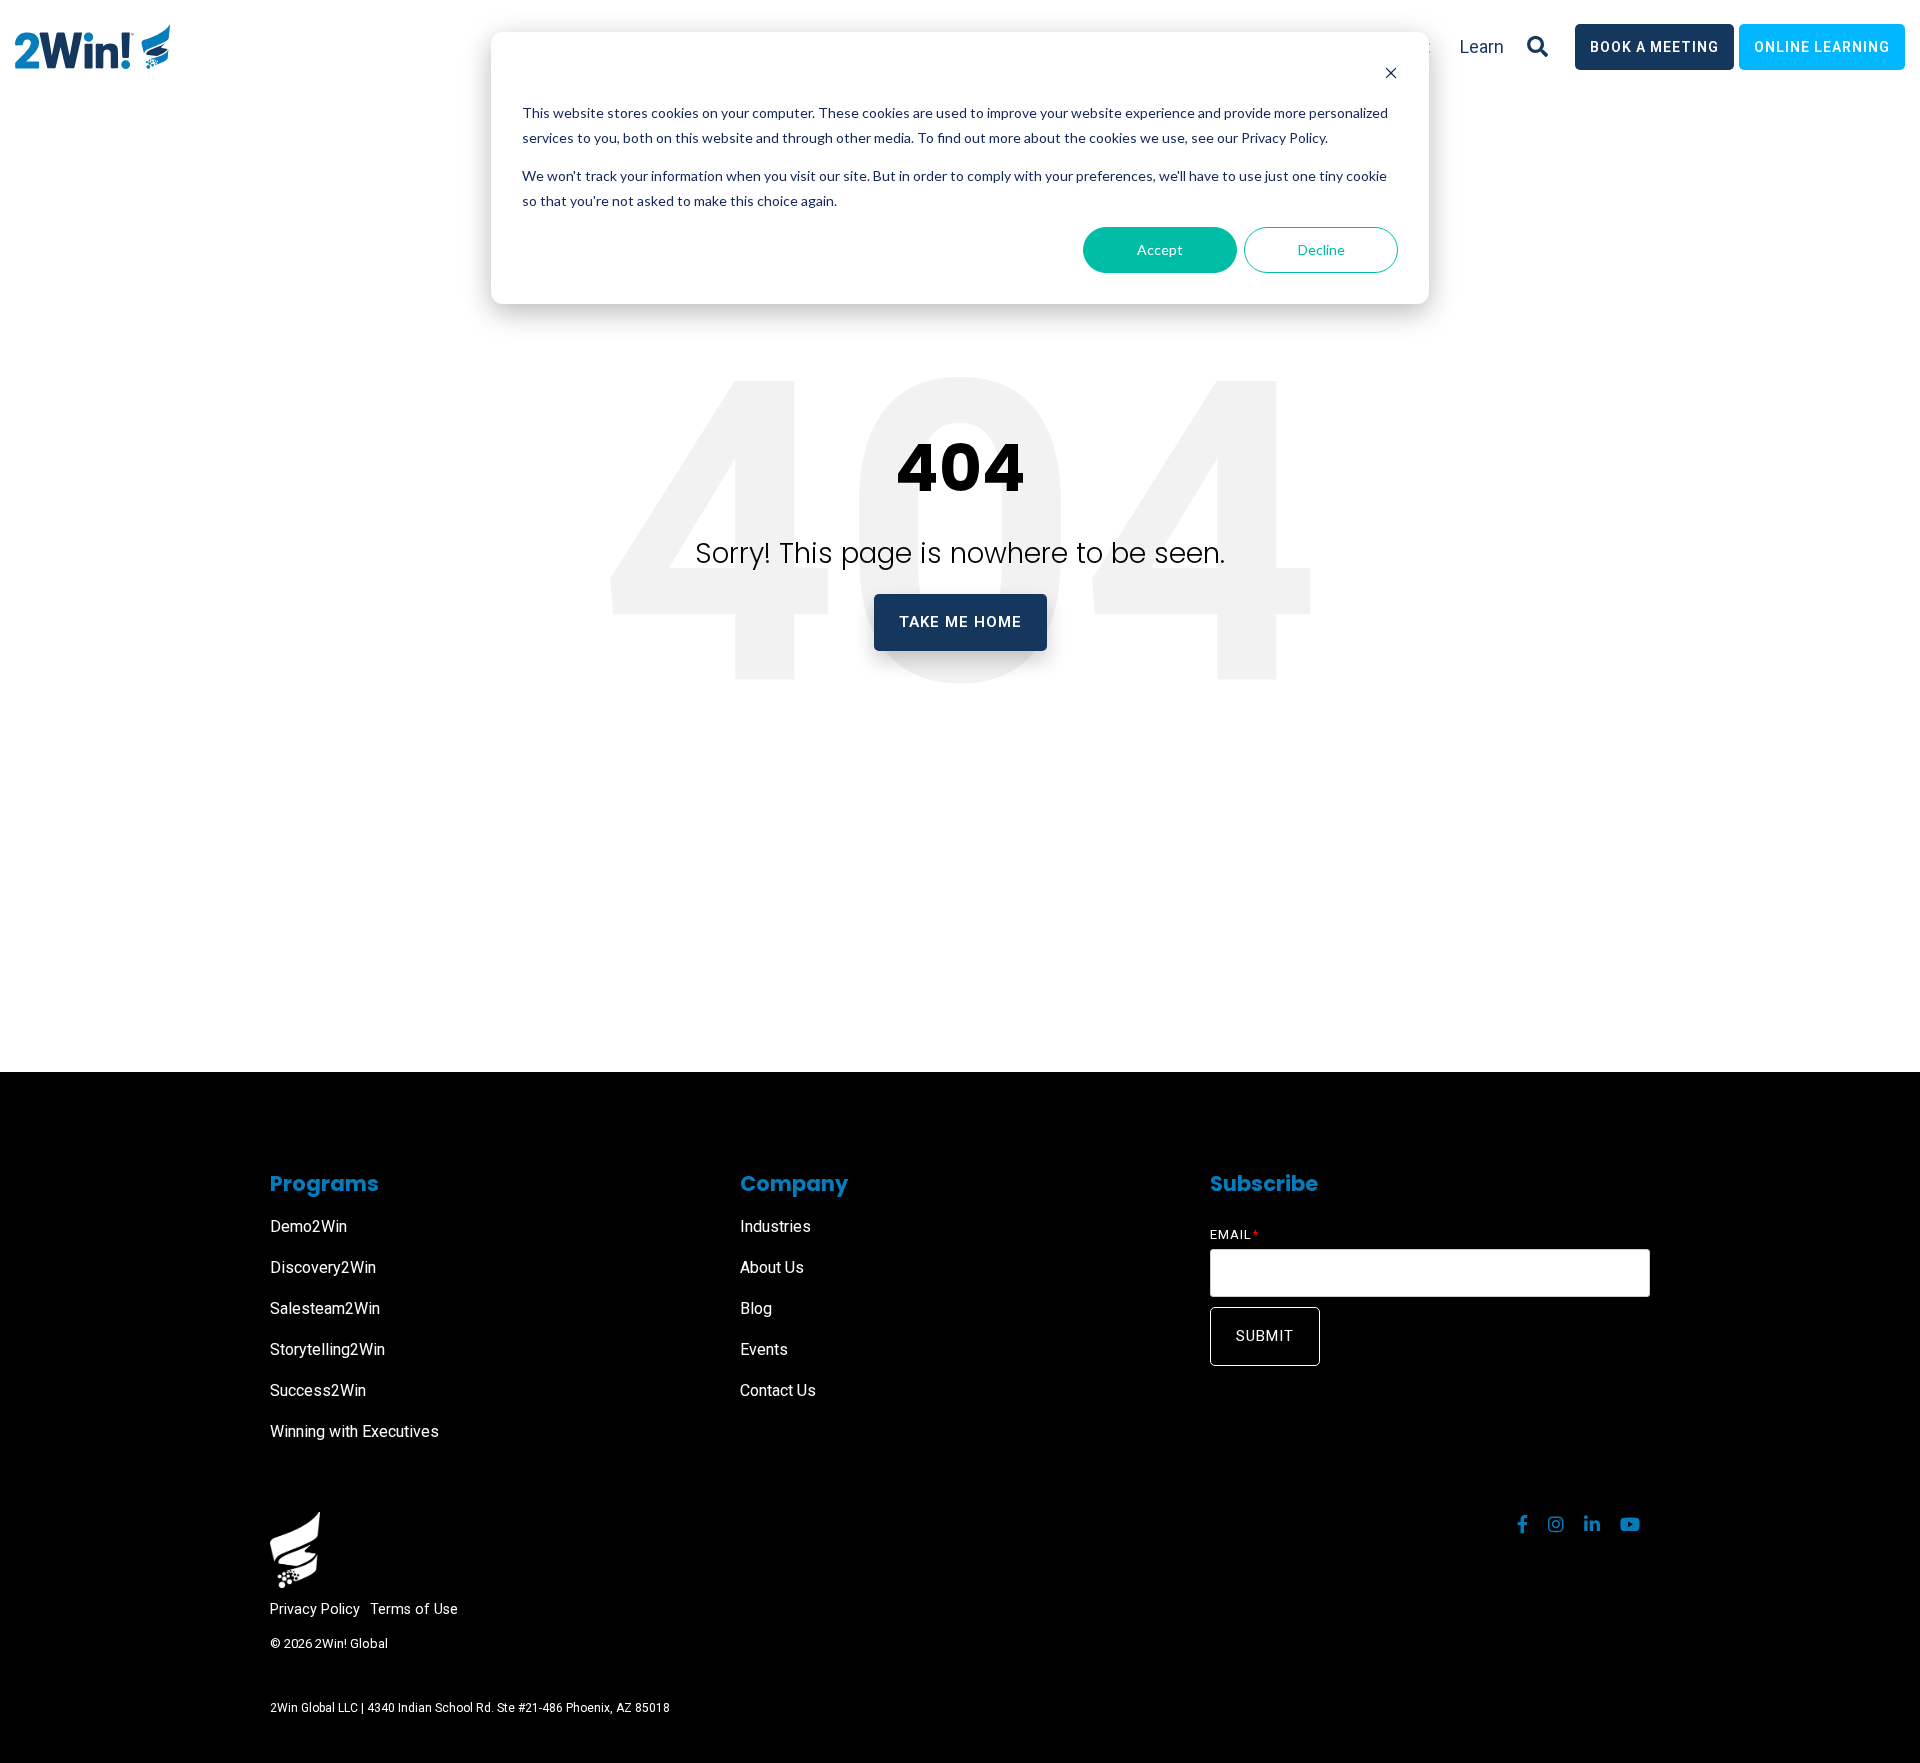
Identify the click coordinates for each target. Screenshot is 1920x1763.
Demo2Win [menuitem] (308, 1226)
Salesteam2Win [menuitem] (325, 1308)
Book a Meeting (1654, 47)
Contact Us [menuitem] (778, 1390)
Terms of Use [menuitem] (414, 1609)
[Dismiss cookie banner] (1391, 75)
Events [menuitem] (764, 1349)
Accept (1160, 249)
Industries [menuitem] (775, 1226)
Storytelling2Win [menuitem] (327, 1349)
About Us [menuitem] (772, 1267)
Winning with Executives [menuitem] (354, 1431)
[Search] (1537, 47)
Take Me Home (960, 622)
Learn (1482, 46)
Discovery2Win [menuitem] (323, 1267)
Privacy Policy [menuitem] (315, 1609)
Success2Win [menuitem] (318, 1390)
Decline (1321, 249)
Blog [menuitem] (756, 1308)
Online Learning (1822, 47)
